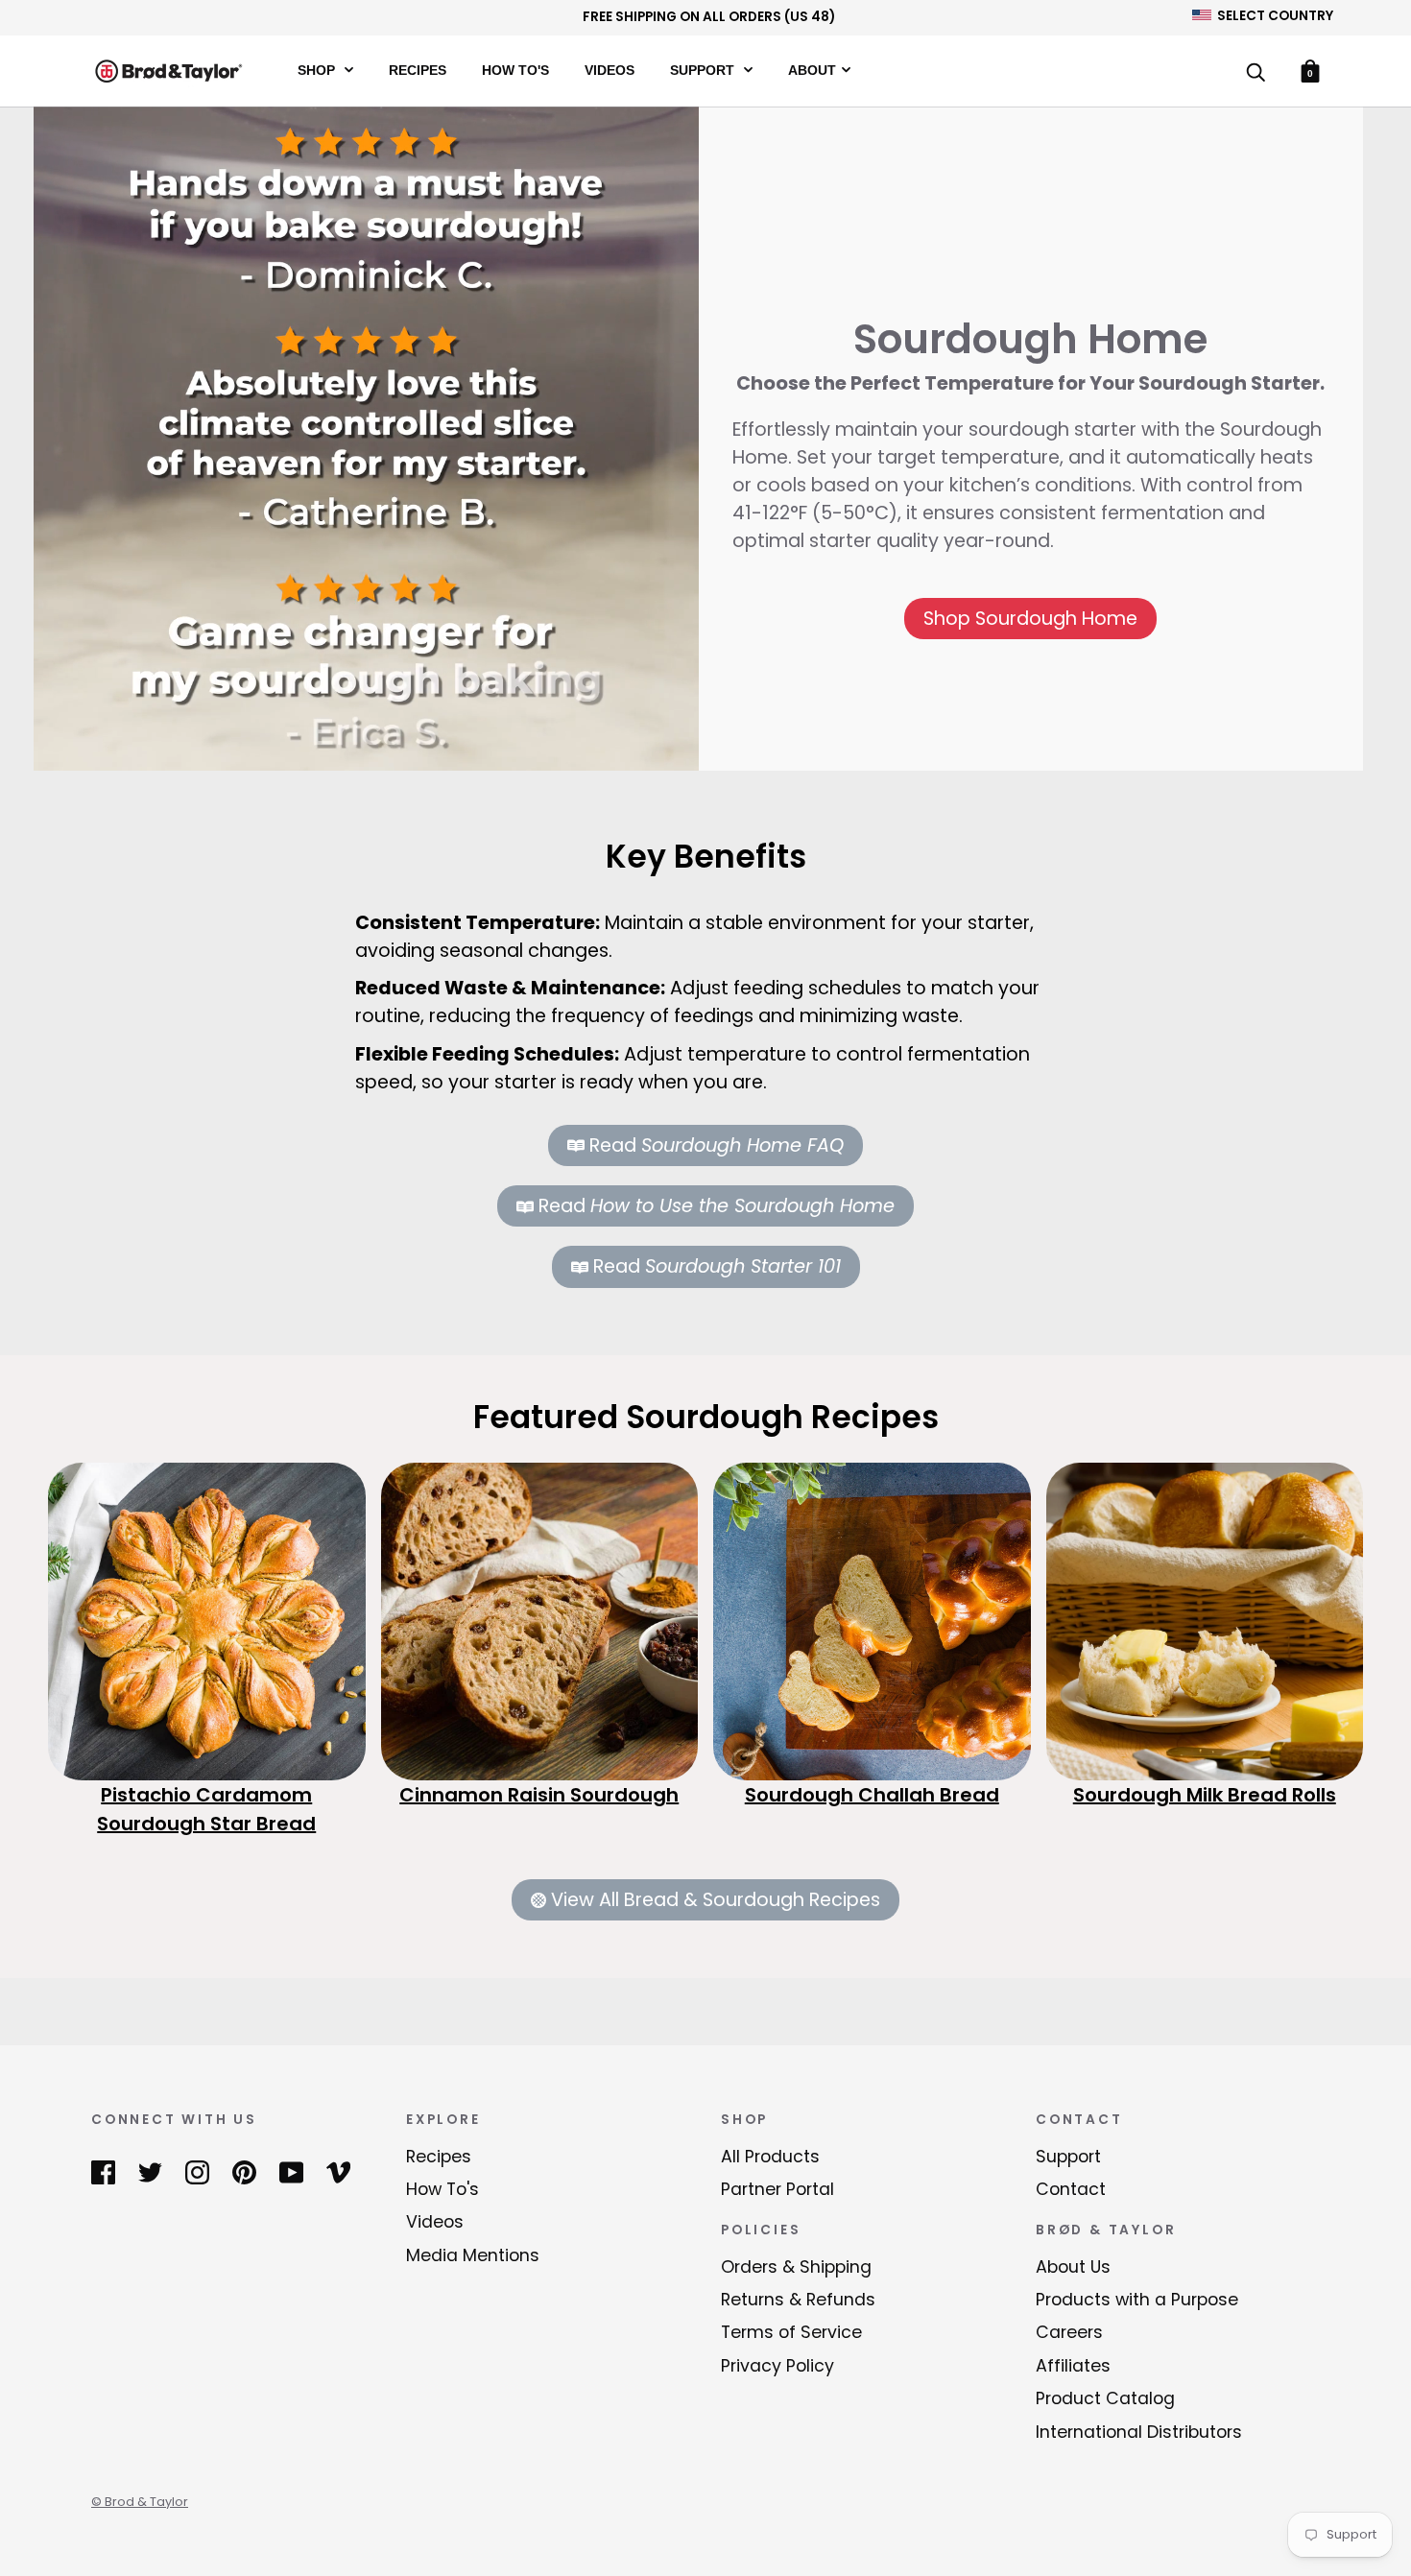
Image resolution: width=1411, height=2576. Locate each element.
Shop (318, 70)
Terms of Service (791, 2332)
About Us (1073, 2267)
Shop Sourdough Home (1030, 619)
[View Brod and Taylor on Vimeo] (338, 2172)
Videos (610, 70)
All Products (770, 2157)
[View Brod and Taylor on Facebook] (103, 2172)
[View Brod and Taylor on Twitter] (150, 2172)
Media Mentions (473, 2255)
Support (704, 70)
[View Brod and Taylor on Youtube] (291, 2172)
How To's (515, 70)
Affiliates (1073, 2366)
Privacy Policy (777, 2366)
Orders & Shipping (796, 2267)
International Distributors (1139, 2432)
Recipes (418, 70)
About (812, 70)
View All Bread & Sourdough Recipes (716, 1900)
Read (717, 1145)
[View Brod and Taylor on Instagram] (197, 2172)
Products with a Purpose (1137, 2300)
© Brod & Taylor (140, 2502)
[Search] (1256, 73)
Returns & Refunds (798, 2300)
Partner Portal (777, 2189)
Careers (1069, 2332)
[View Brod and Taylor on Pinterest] (244, 2172)
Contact (1071, 2189)
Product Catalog (1105, 2398)
